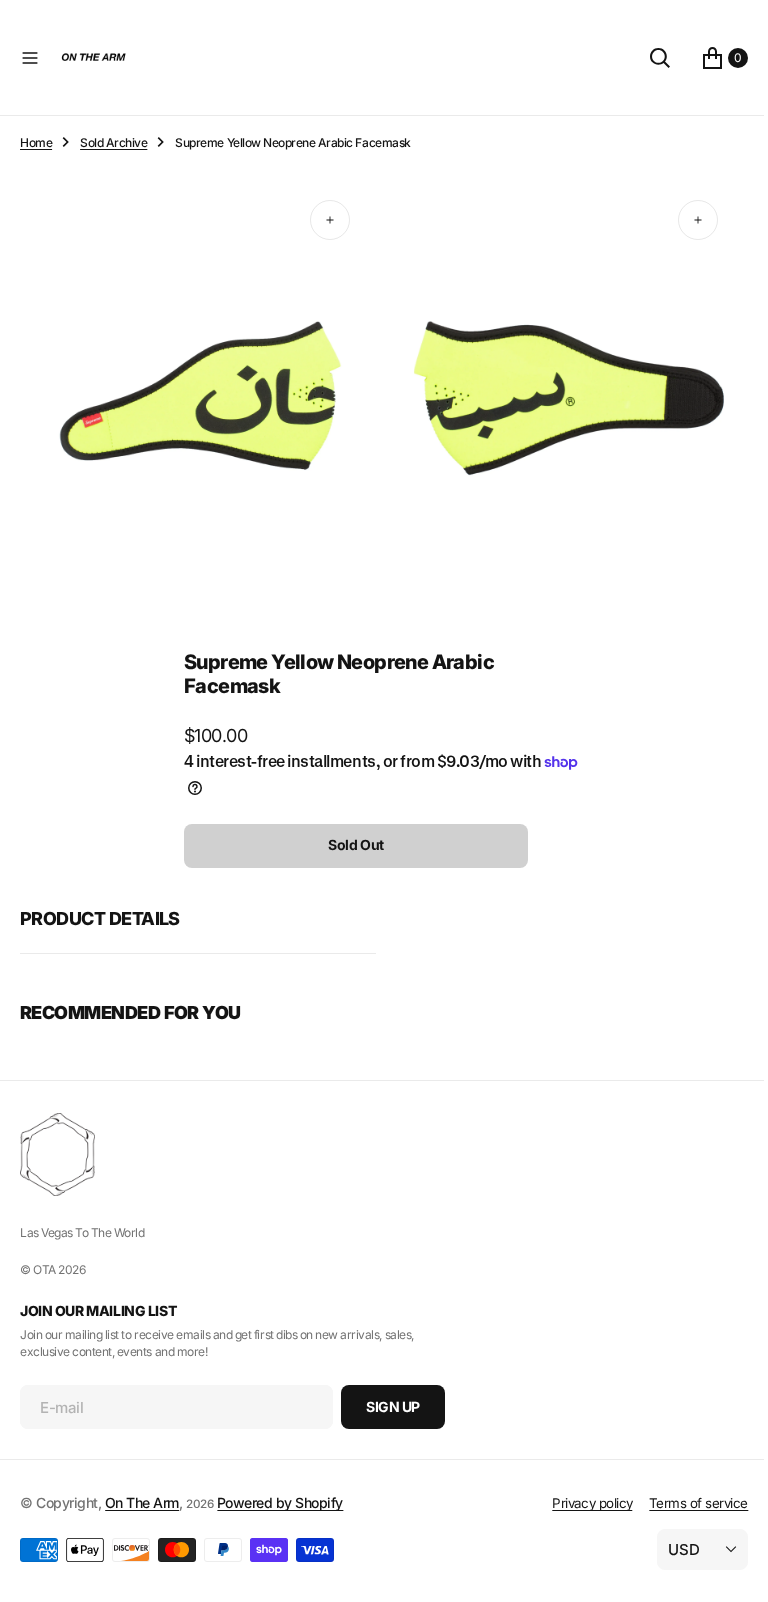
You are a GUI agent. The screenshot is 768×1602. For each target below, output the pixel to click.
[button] (30, 58)
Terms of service (683, 1503)
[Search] (645, 58)
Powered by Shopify (280, 1502)
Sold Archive (113, 142)
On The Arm (142, 1502)
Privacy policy (577, 1503)
